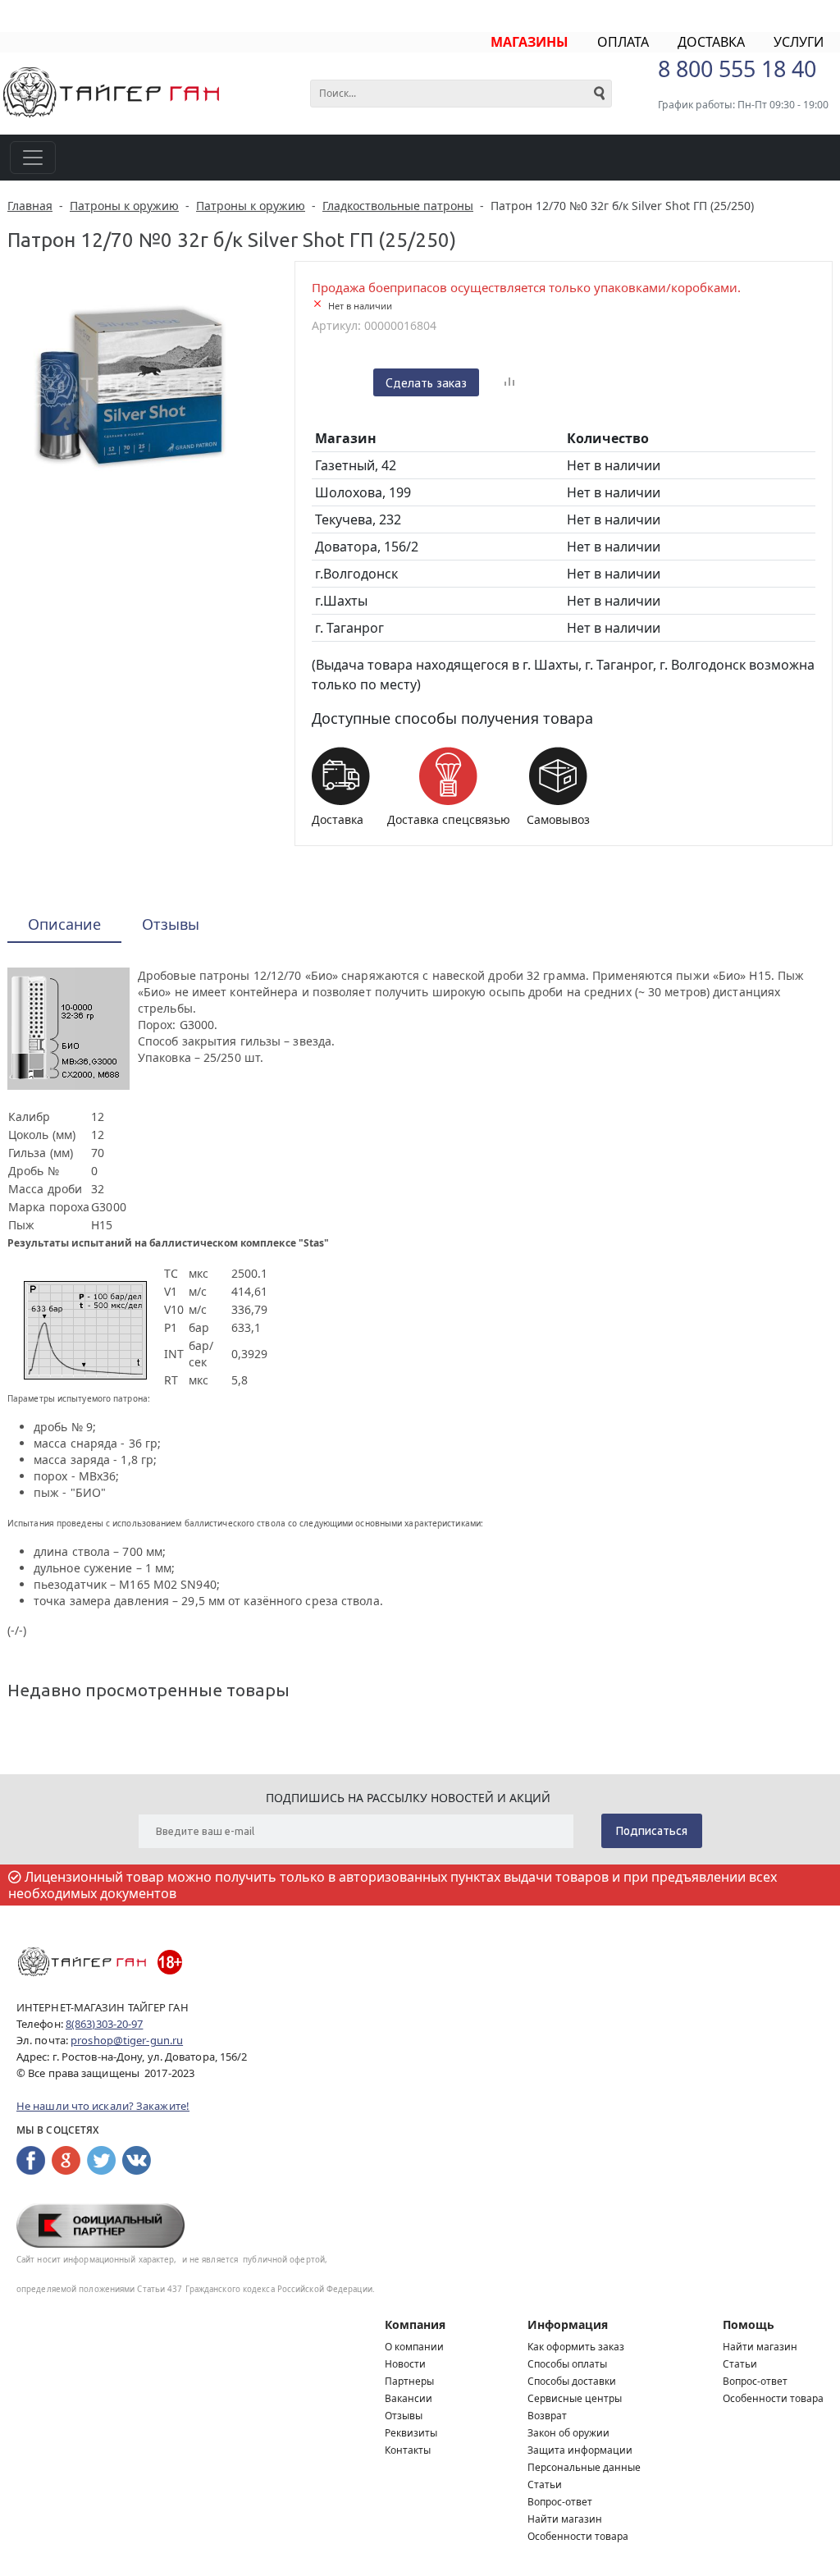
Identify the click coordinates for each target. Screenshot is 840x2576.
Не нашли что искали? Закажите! (103, 2106)
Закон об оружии (568, 2433)
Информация (568, 2324)
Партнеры (409, 2381)
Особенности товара (578, 2536)
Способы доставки (572, 2381)
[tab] (64, 925)
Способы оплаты (567, 2364)
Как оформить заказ (576, 2347)
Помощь (749, 2324)
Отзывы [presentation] (171, 924)
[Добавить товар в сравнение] (509, 382)
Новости (405, 2364)
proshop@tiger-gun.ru (127, 2040)
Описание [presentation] (64, 924)
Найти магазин (565, 2519)
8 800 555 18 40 (737, 69)
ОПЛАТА (623, 42)
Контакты (408, 2450)
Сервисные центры (575, 2398)
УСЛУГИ (799, 42)
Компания (415, 2324)
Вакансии (409, 2398)
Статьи (545, 2484)
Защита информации (580, 2450)
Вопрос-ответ (560, 2502)
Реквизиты (411, 2433)
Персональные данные (584, 2467)
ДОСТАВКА (711, 42)
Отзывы (404, 2416)
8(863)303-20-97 (105, 2024)
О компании (414, 2347)
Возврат (547, 2416)
